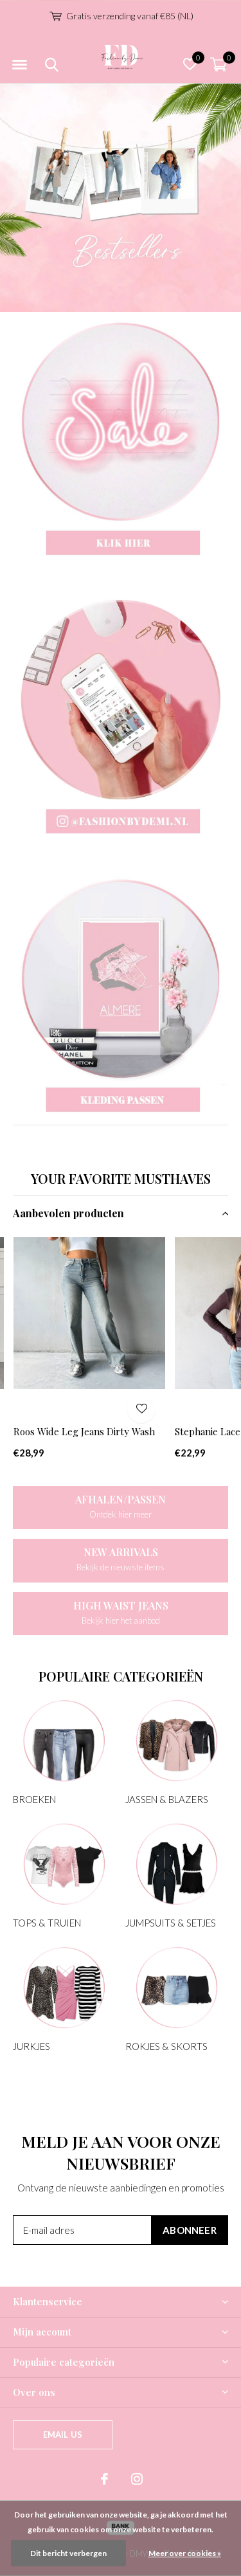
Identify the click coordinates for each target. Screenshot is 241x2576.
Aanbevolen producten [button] (68, 1213)
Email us (63, 2435)
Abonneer (190, 2230)
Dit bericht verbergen (68, 2553)
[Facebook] (104, 2479)
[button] (19, 65)
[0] (219, 64)
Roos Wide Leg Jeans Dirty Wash (84, 1431)
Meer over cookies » (185, 2553)
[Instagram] (137, 2479)
